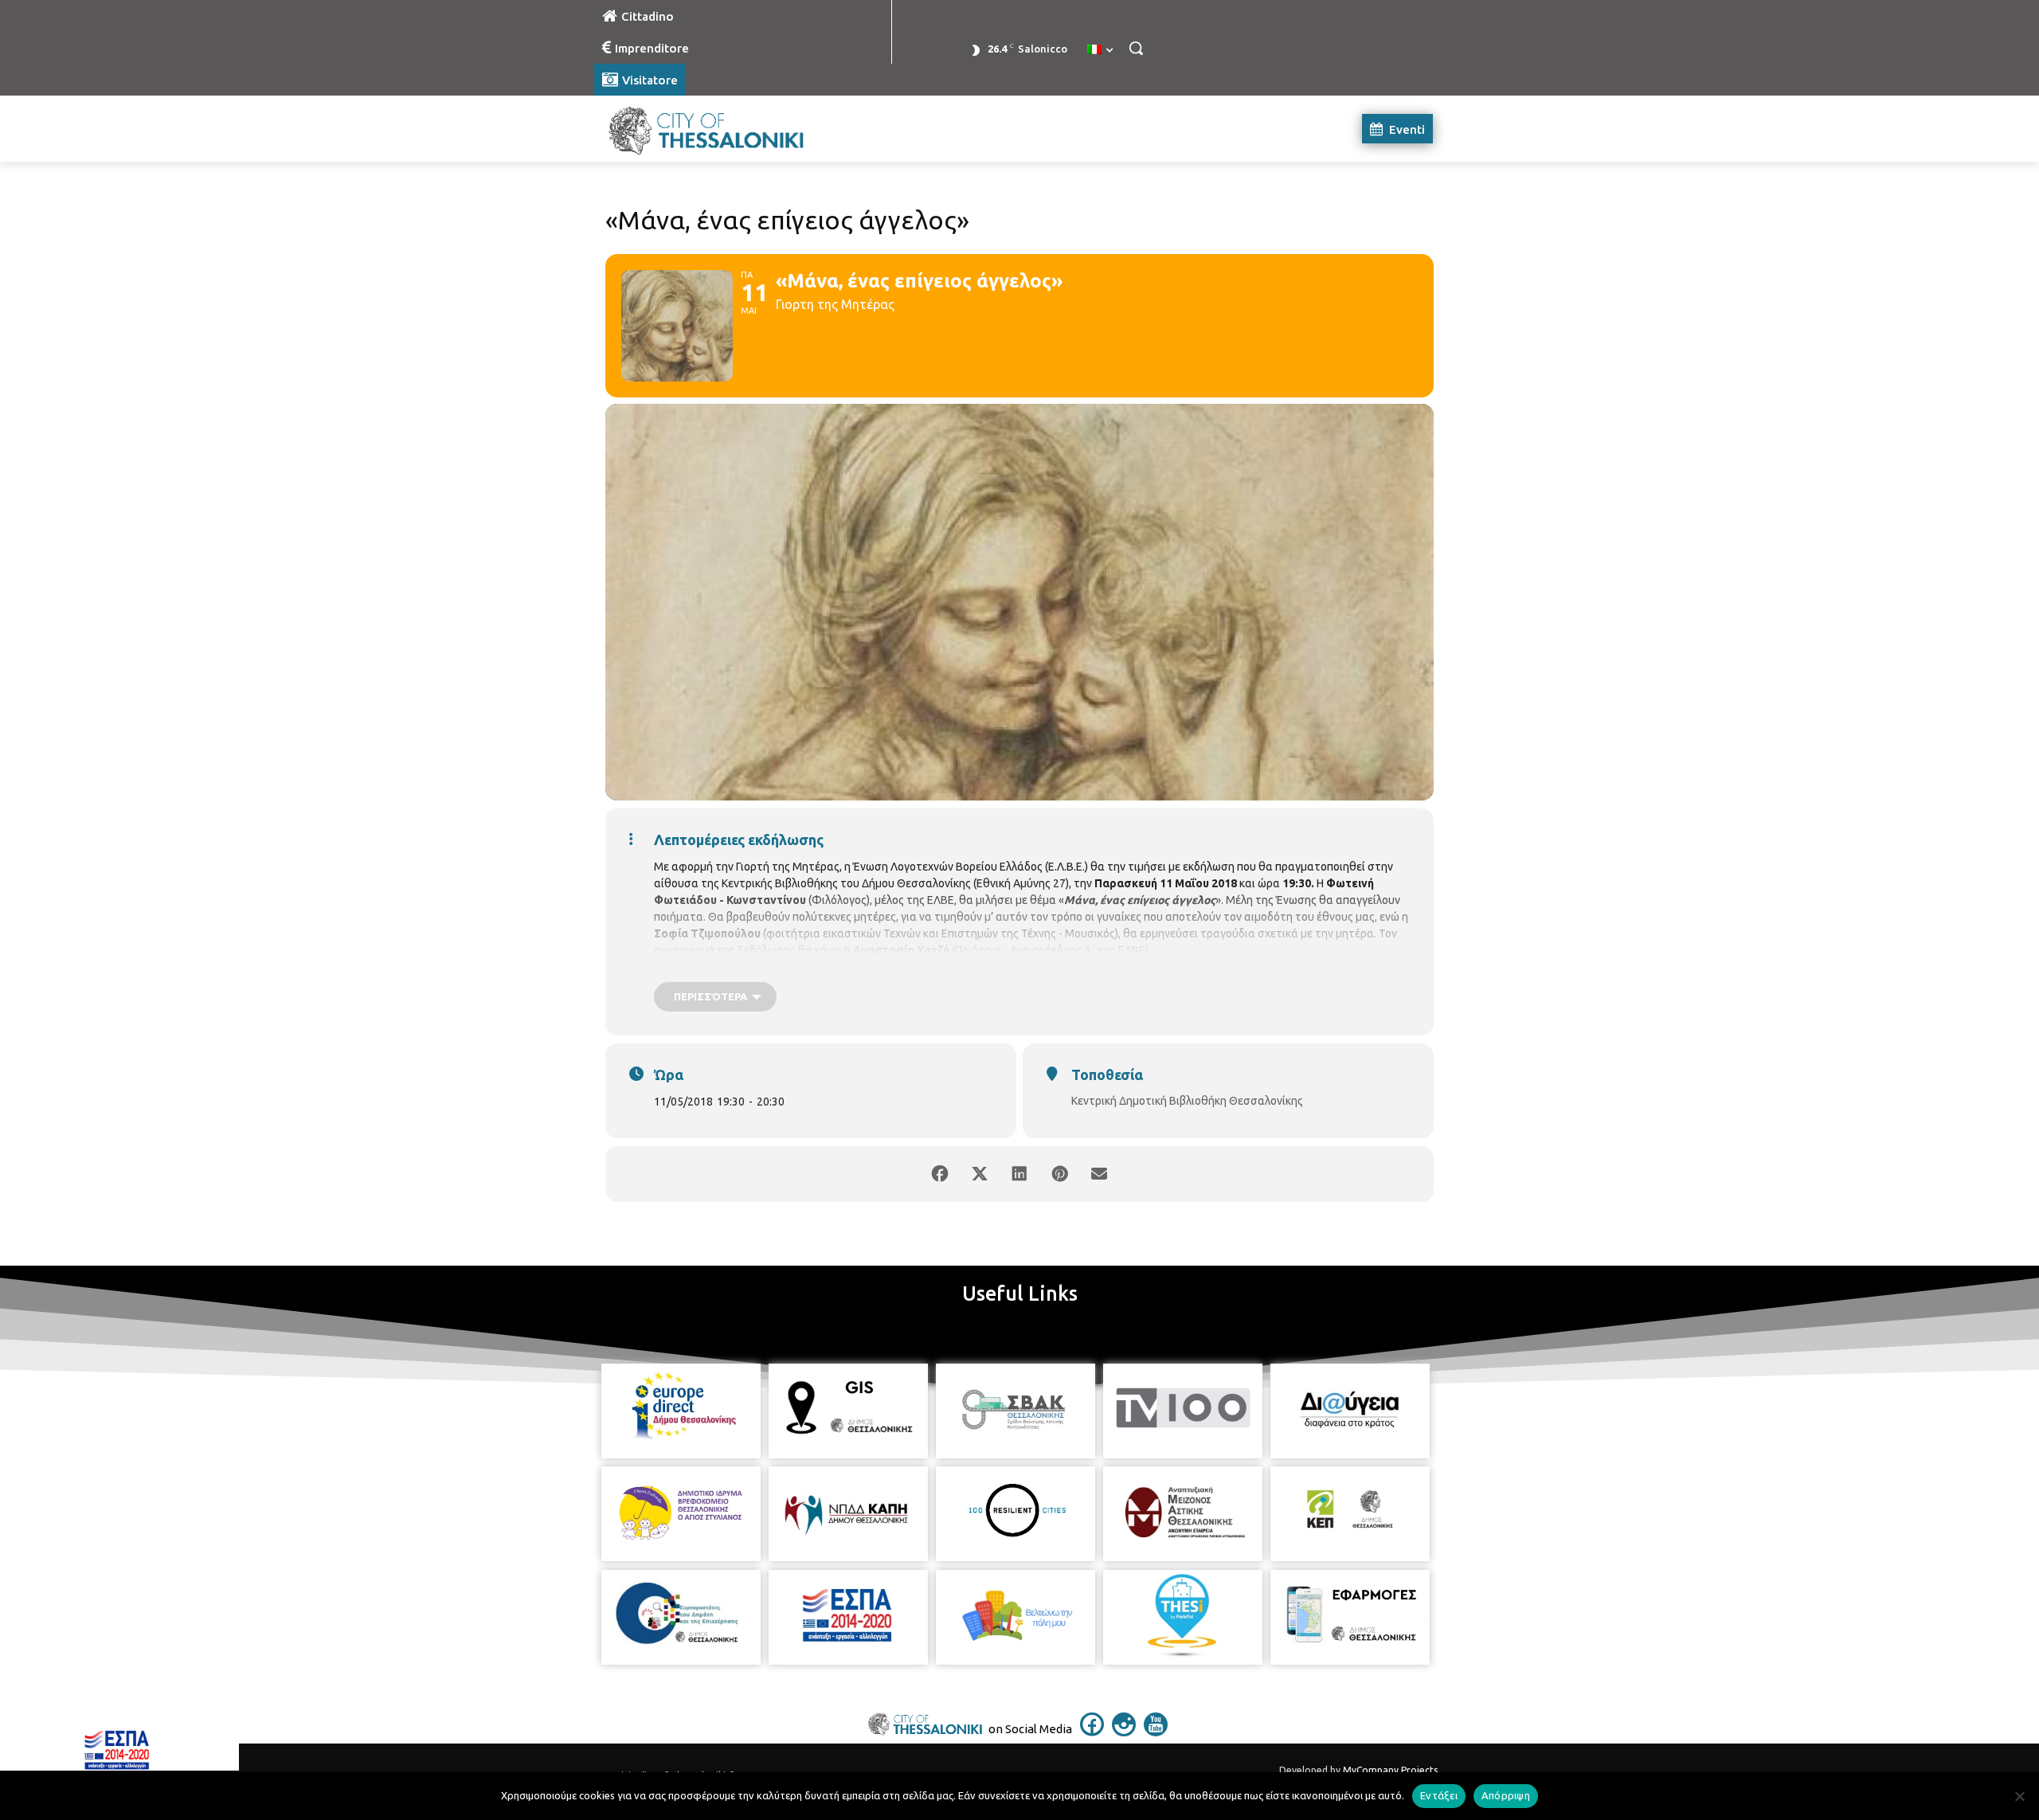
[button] (1136, 48)
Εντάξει (1439, 1795)
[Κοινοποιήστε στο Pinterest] (1059, 1174)
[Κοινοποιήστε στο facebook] (940, 1174)
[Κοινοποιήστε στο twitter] (980, 1174)
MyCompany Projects (1390, 1770)
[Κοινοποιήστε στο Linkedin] (1019, 1174)
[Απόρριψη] (2019, 1796)
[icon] (1092, 1732)
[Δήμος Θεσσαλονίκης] (722, 129)
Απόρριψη (1506, 1795)
